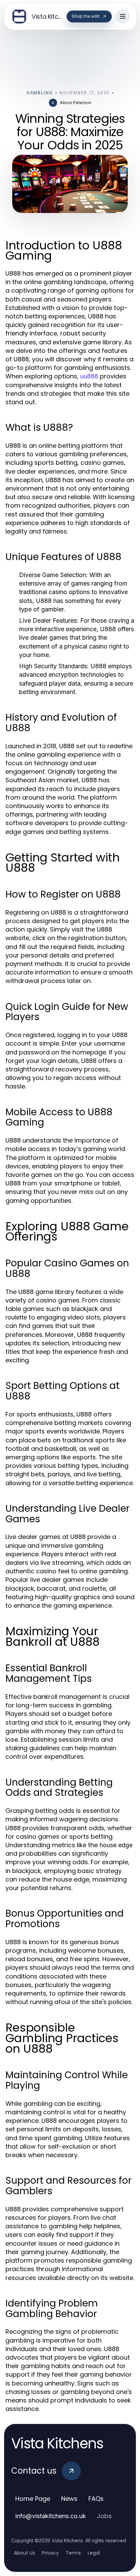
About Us (24, 2553)
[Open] (123, 16)
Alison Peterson (76, 103)
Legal (94, 2553)
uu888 (89, 376)
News (69, 2499)
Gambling (40, 93)
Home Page (33, 2499)
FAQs (96, 2499)
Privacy (50, 2553)
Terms (73, 2553)
